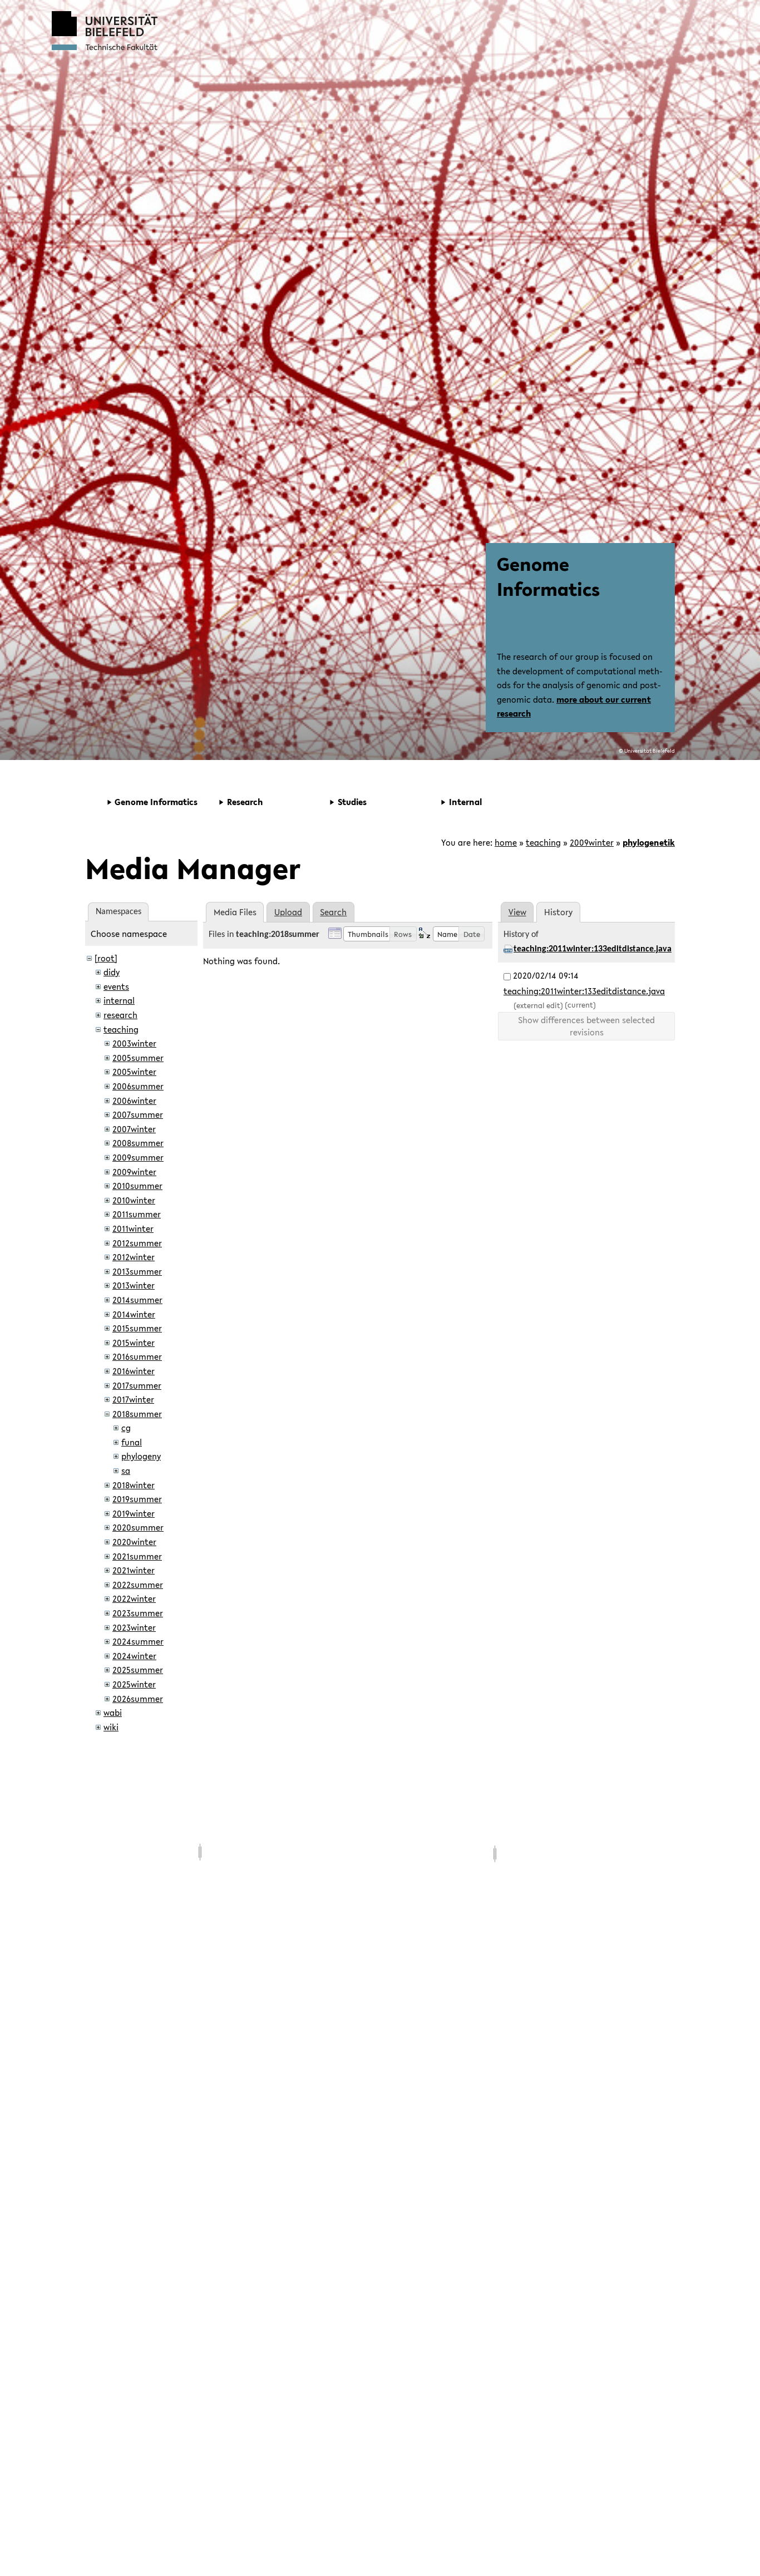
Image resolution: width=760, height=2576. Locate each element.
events (116, 986)
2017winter (133, 1399)
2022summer (138, 1585)
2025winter (134, 1684)
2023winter (134, 1627)
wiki (111, 1727)
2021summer (137, 1556)
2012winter (134, 1257)
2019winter (134, 1513)
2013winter (134, 1285)
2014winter (134, 1314)
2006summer (138, 1086)
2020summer (138, 1527)
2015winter (134, 1343)
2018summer (137, 1414)
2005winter (134, 1072)
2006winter (134, 1101)
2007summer (138, 1114)
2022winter (134, 1598)
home (506, 842)
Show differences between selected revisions (586, 1026)
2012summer (137, 1243)
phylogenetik (649, 842)
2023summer (138, 1613)
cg (126, 1428)
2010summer (137, 1186)
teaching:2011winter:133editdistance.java (593, 949)
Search (333, 912)
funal (132, 1442)
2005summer (138, 1058)
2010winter (134, 1200)
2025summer (138, 1670)
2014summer (137, 1300)
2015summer (137, 1328)
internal (119, 1000)
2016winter (134, 1371)
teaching (543, 842)
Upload (288, 912)
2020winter (134, 1542)
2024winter (134, 1656)
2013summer (137, 1271)
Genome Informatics (548, 576)
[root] (106, 958)
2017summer (137, 1385)
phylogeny (141, 1456)
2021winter (134, 1570)
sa (126, 1470)
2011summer (137, 1214)
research (120, 1015)
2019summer (137, 1499)
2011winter (133, 1228)
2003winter (134, 1043)
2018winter (134, 1485)
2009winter (592, 842)
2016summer (137, 1356)
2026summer (138, 1699)
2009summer (138, 1157)
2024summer (138, 1641)
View (517, 912)
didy (112, 972)
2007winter (134, 1129)
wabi (113, 1713)
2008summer (138, 1143)
